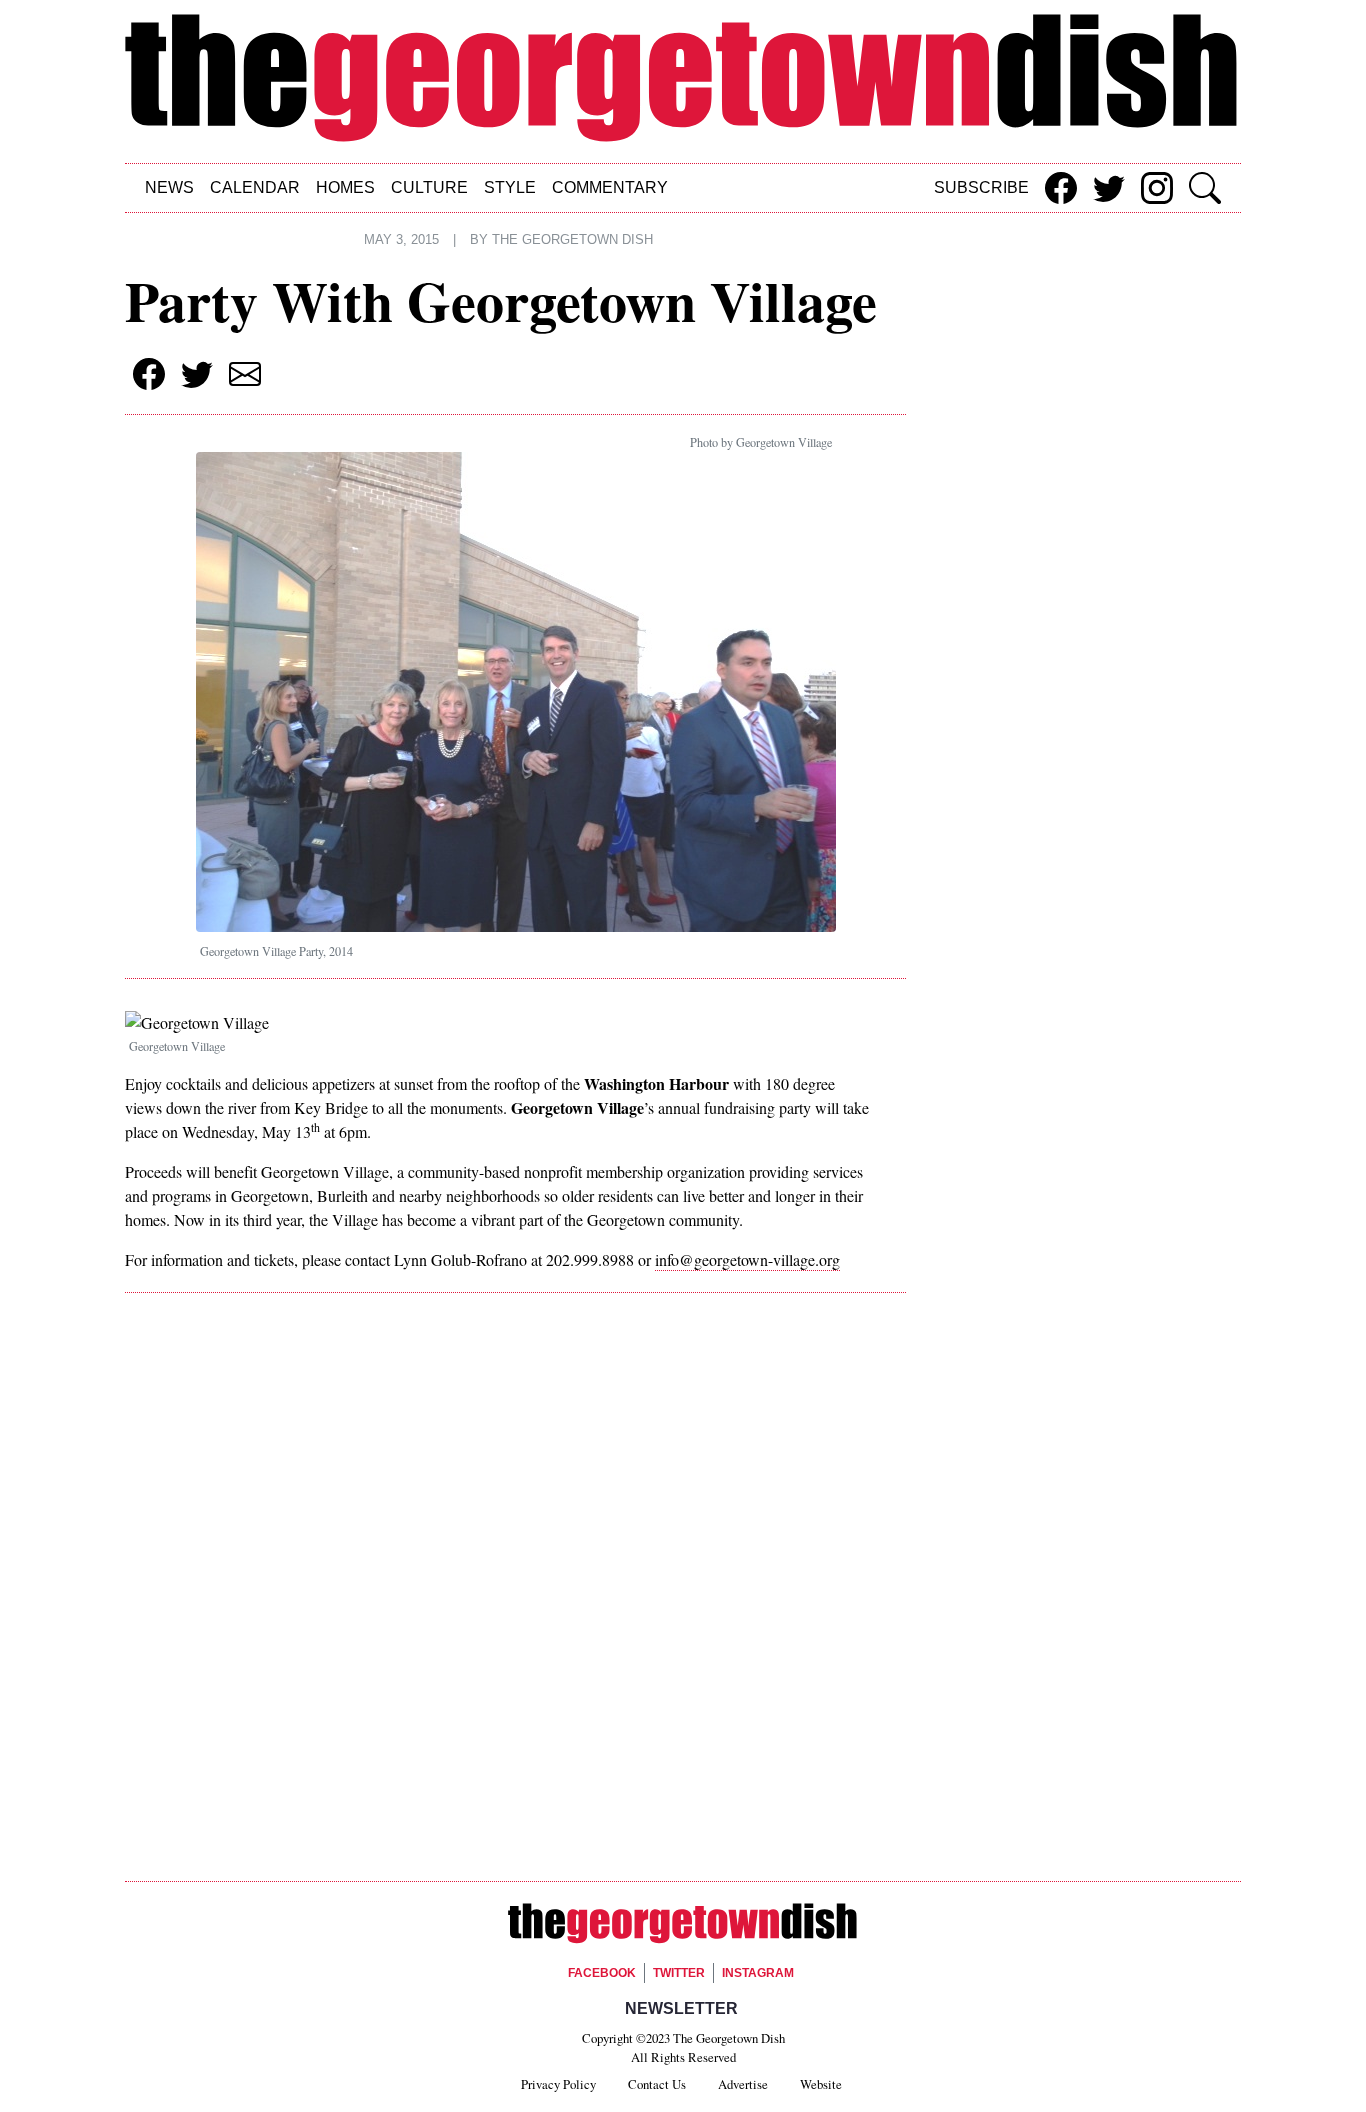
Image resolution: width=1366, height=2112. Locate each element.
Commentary (610, 187)
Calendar (255, 187)
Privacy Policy (558, 2084)
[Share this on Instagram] (1157, 188)
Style (510, 187)
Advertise (743, 2084)
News (169, 187)
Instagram (758, 1973)
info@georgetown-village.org (747, 1259)
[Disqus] (515, 1591)
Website (821, 2084)
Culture (429, 187)
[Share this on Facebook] (1061, 188)
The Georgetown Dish (572, 240)
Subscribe (981, 187)
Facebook (602, 1973)
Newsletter (681, 2008)
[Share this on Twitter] (1109, 188)
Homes (345, 187)
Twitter (679, 1973)
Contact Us (657, 2084)
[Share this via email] (245, 374)
